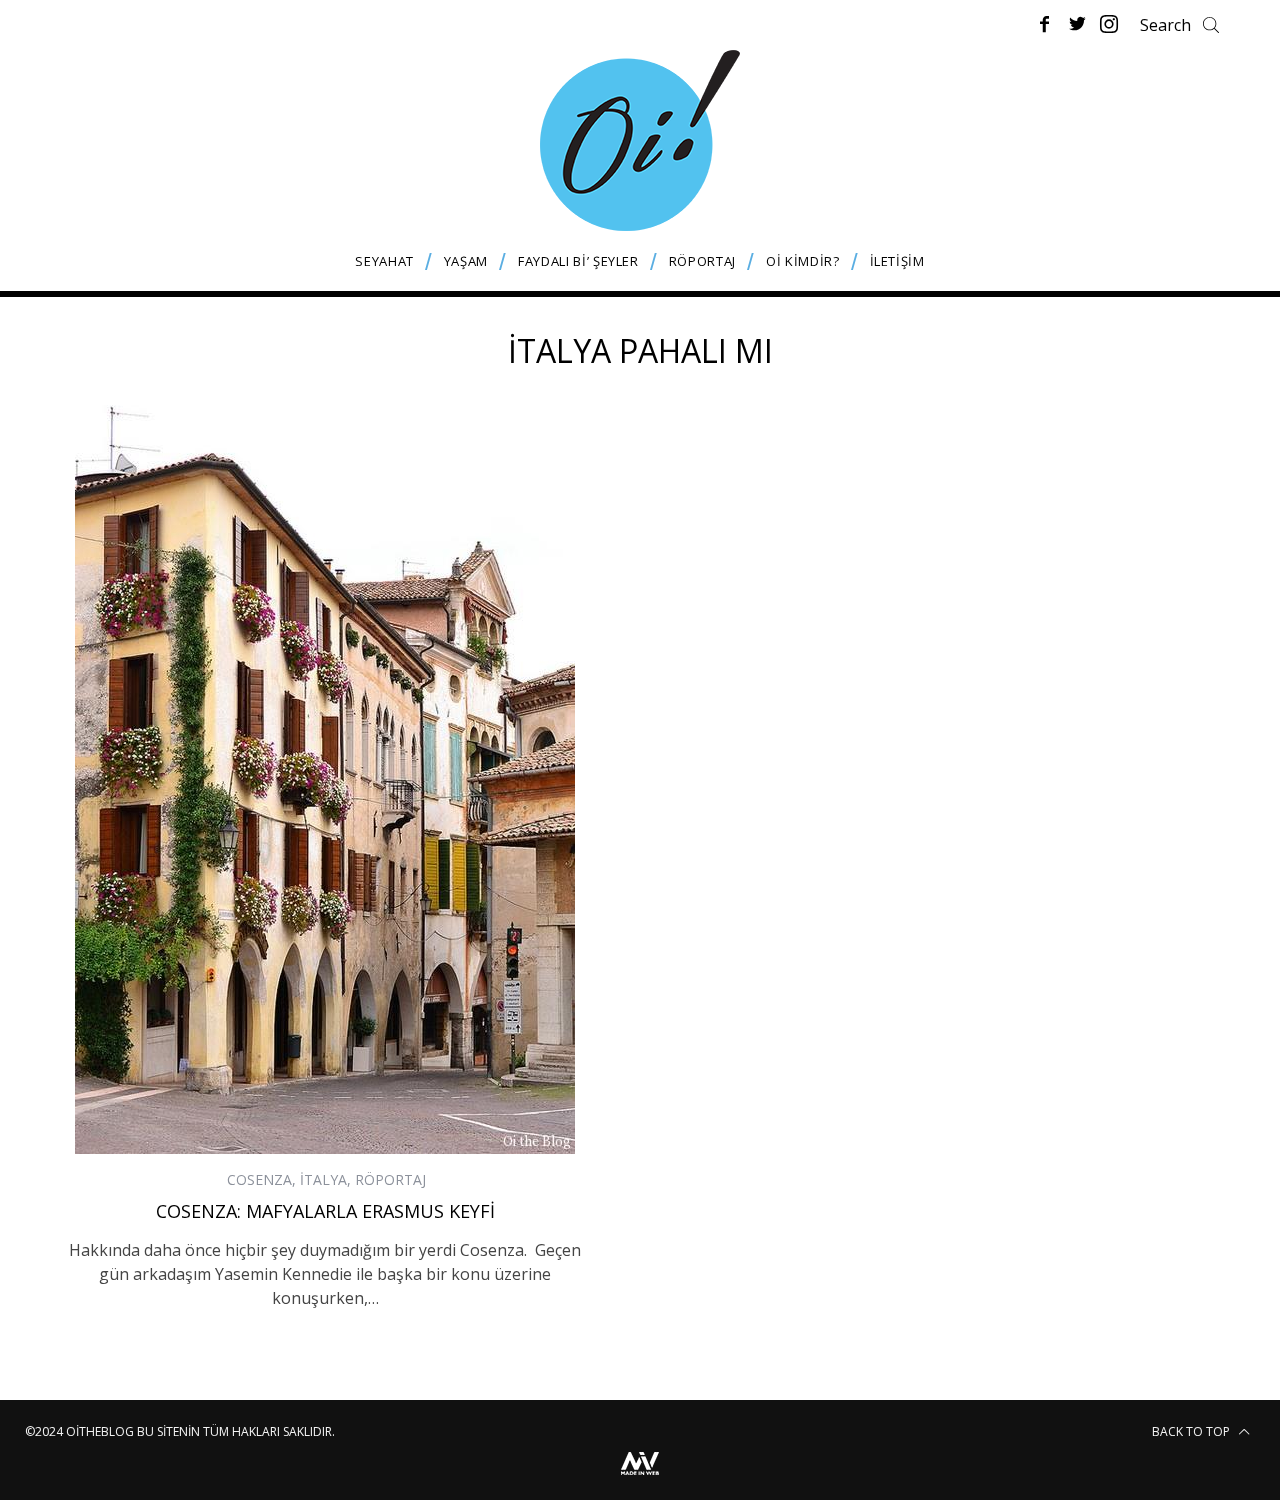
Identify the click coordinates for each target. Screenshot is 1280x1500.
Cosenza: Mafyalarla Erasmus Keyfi (325, 1211)
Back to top (1192, 1431)
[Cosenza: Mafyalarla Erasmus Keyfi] (325, 779)
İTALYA (323, 1179)
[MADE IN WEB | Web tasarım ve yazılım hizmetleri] (640, 1477)
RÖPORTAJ (390, 1179)
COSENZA (259, 1179)
